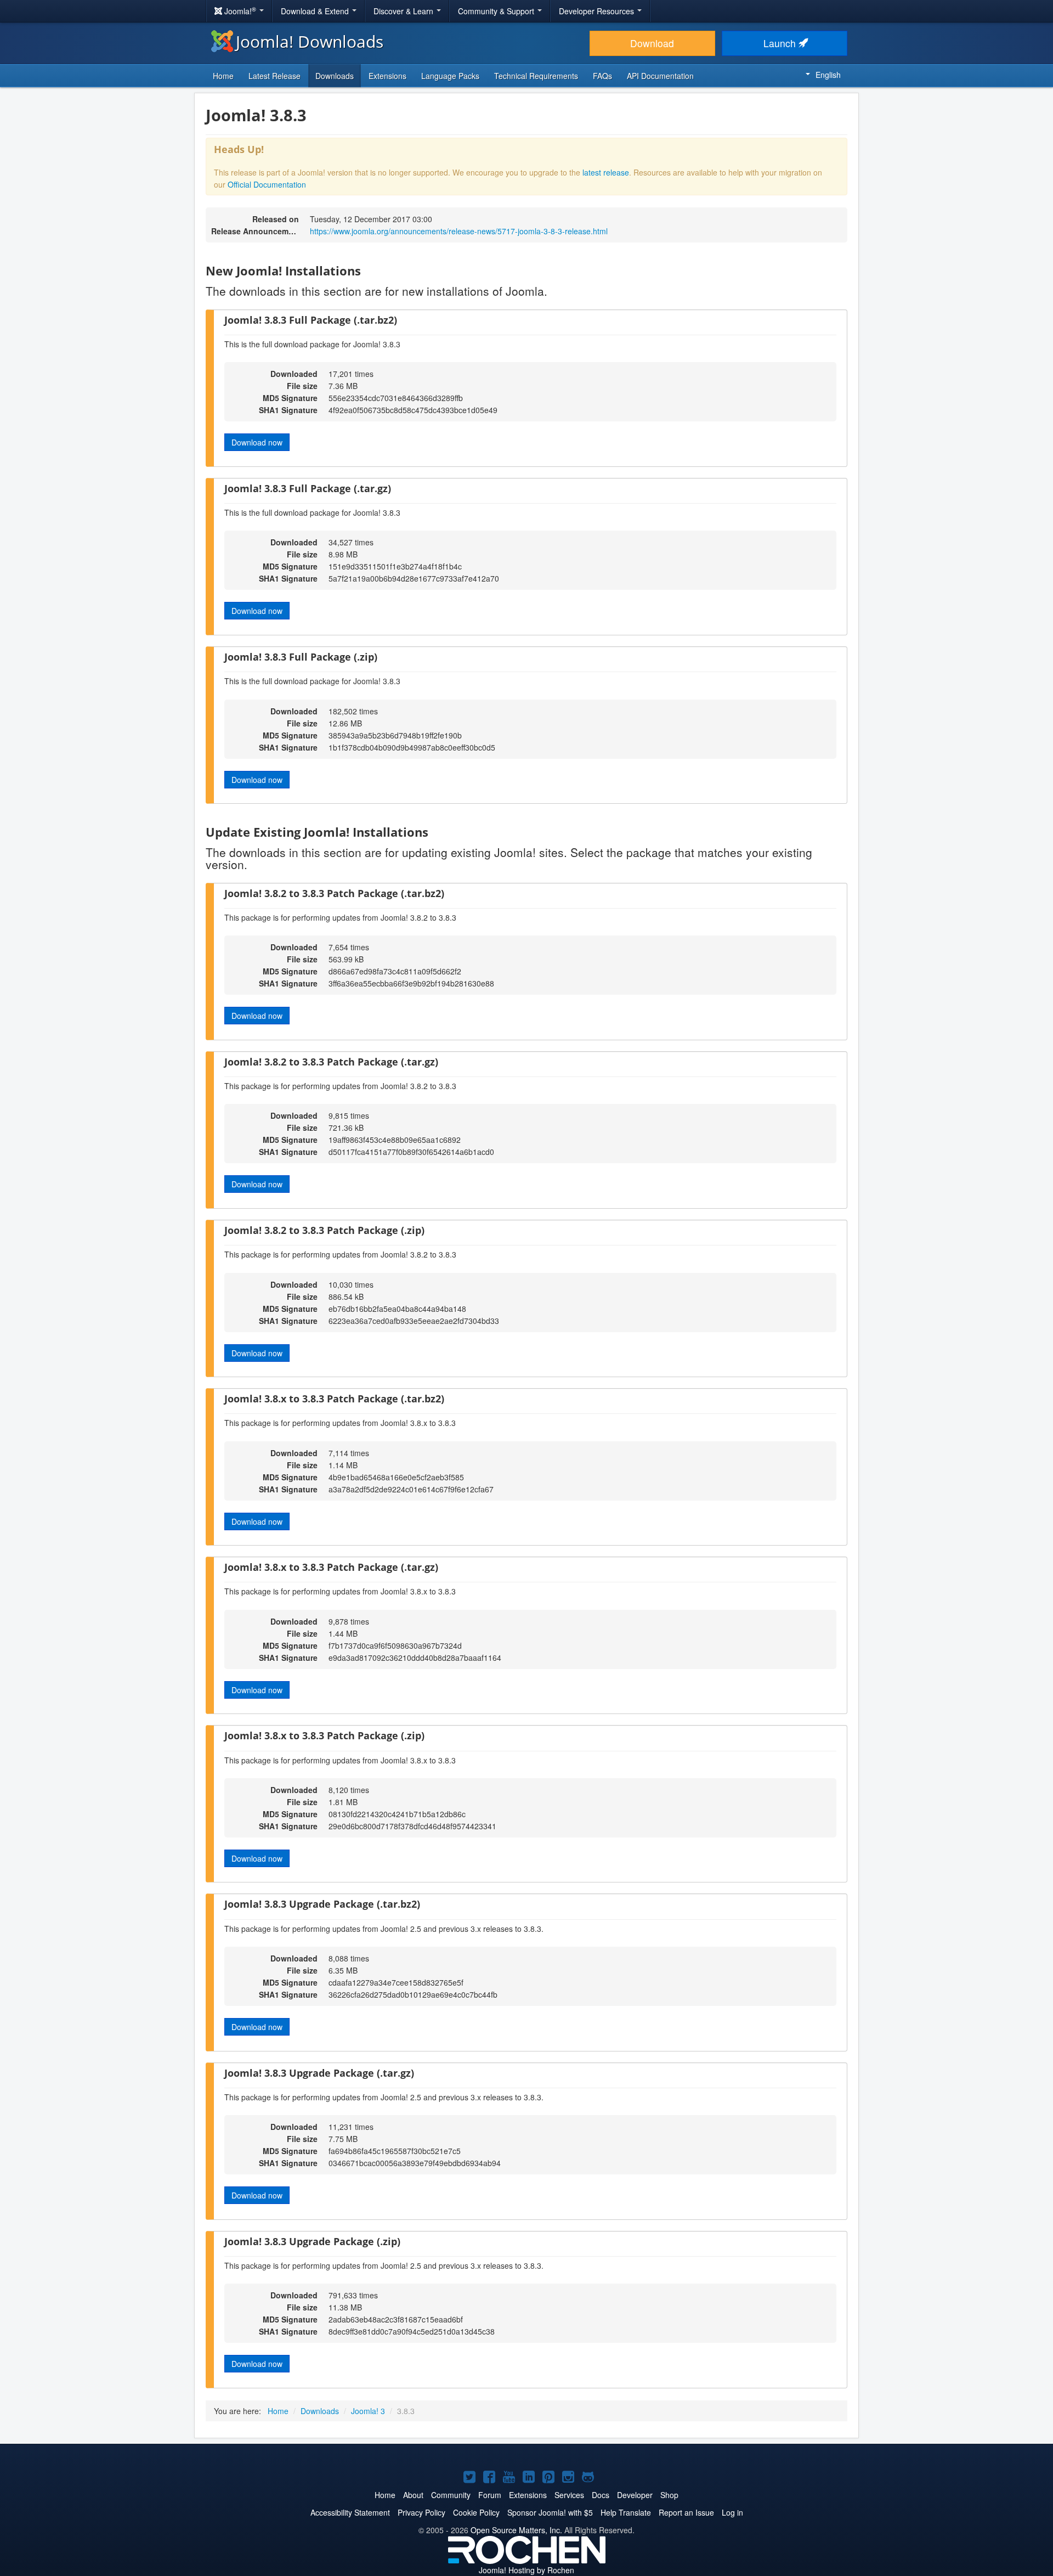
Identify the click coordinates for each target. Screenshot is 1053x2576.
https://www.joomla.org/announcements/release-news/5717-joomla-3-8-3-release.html (459, 231)
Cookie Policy (476, 2512)
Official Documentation (267, 184)
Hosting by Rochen (526, 2570)
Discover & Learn (404, 11)
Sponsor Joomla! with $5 (550, 2512)
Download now (257, 442)
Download (652, 43)
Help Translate (626, 2512)
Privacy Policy (421, 2512)
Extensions (387, 76)
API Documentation (660, 76)
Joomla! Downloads (310, 41)
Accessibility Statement (350, 2512)
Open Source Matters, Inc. (516, 2530)
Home (223, 76)
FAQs (602, 76)
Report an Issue (686, 2512)
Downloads (335, 76)
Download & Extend (316, 11)
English (828, 75)
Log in (732, 2512)
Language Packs (450, 76)
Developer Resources (598, 11)
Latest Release (274, 76)
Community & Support (497, 11)
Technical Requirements (536, 76)
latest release (606, 172)
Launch (781, 43)
